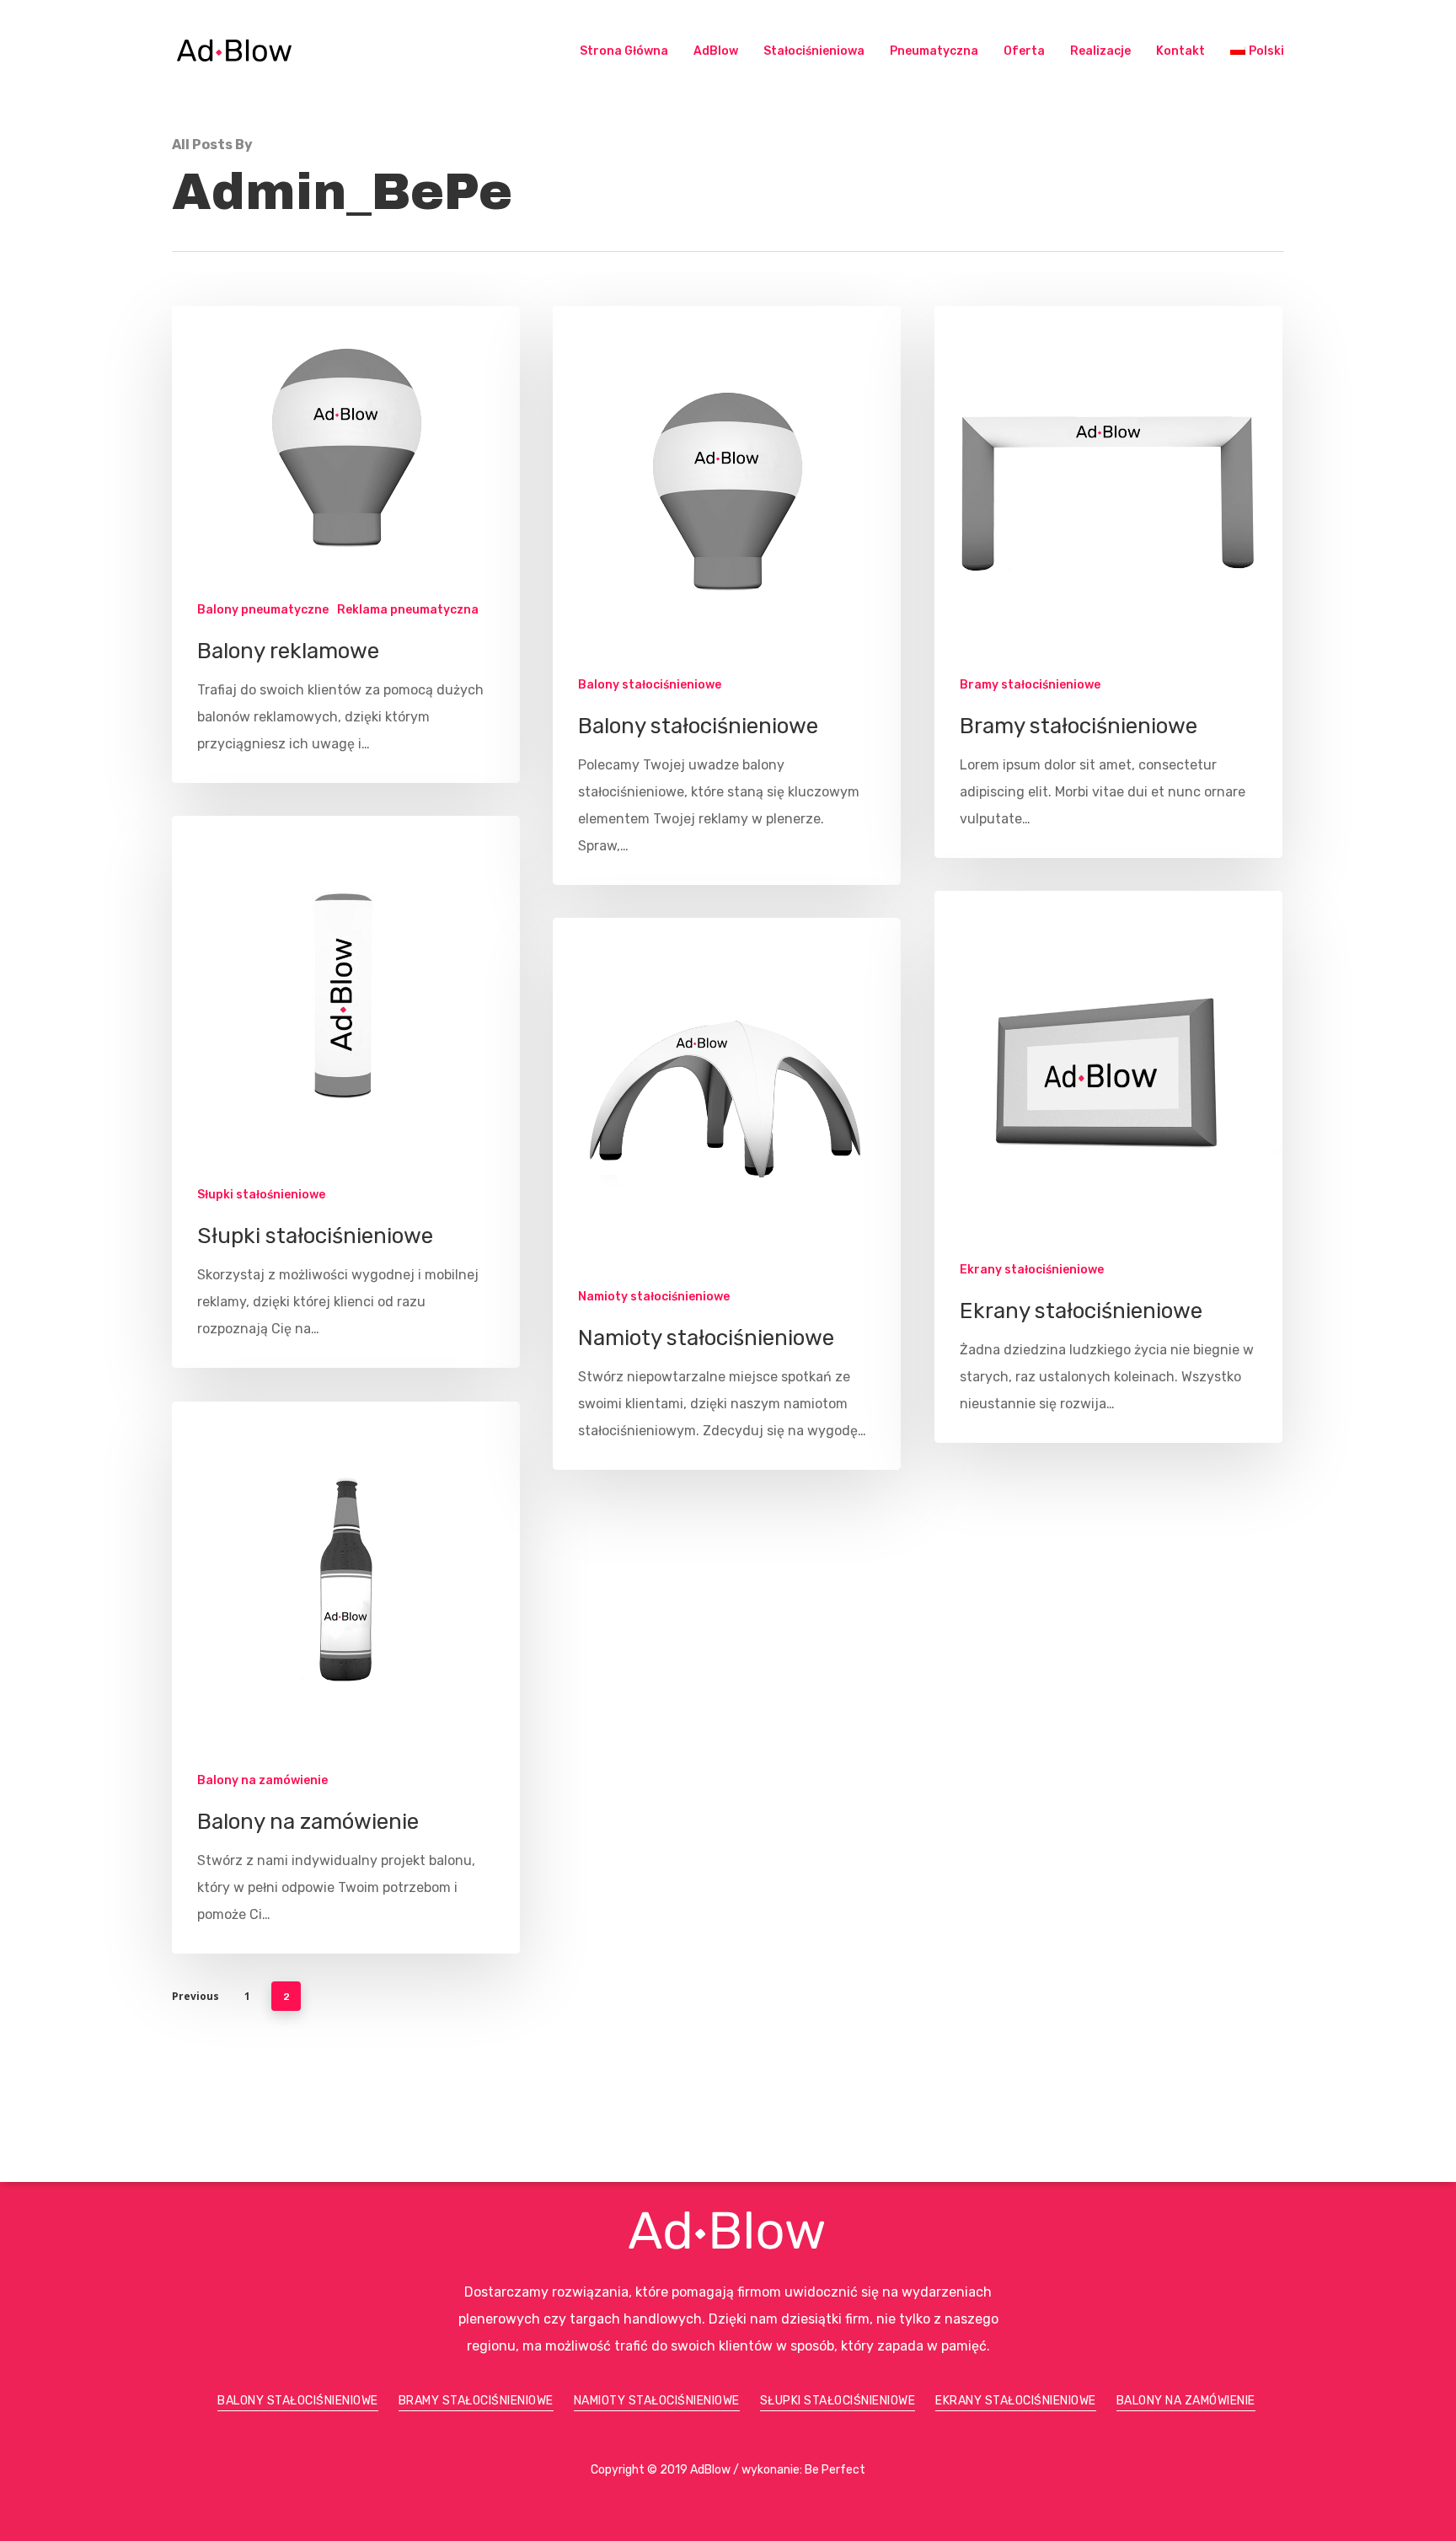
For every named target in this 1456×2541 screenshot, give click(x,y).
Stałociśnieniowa (814, 51)
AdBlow (716, 51)
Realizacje (1100, 51)
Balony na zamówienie (262, 1780)
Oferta (1024, 51)
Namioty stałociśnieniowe (654, 1297)
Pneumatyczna (934, 51)
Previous (195, 1996)
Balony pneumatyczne (263, 610)
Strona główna (624, 51)
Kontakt (1180, 51)
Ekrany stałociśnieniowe (1032, 1270)
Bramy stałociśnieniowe (1030, 685)
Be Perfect (835, 2470)
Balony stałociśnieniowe (650, 685)
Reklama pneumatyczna (408, 610)
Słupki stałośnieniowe (261, 1195)
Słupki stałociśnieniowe (838, 2401)
